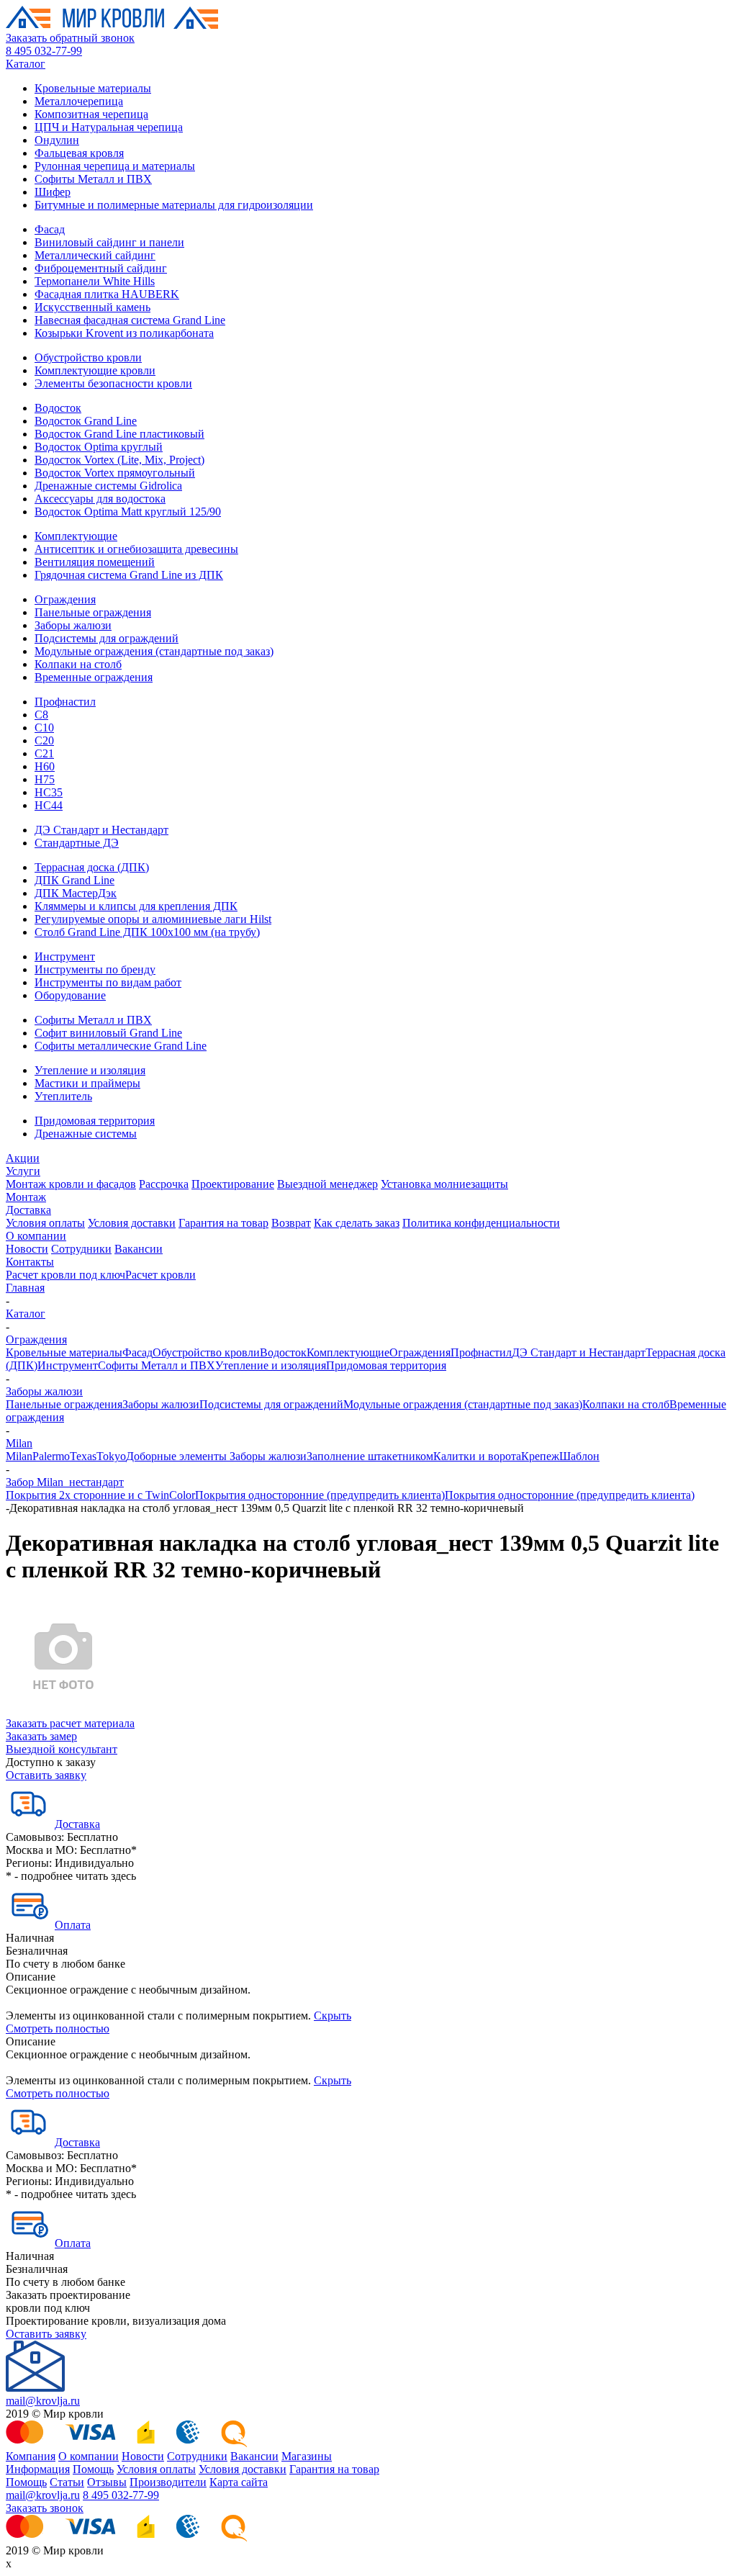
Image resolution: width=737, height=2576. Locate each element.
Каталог (26, 64)
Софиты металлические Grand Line (121, 1046)
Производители (168, 2482)
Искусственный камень (92, 307)
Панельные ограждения (93, 612)
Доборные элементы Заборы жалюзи (216, 1456)
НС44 (49, 805)
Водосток (58, 408)
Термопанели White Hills (95, 281)
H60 (45, 766)
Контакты (30, 1262)
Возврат (291, 1223)
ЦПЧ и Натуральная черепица (109, 127)
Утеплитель (63, 1096)
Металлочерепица (79, 101)
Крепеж (540, 1456)
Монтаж (26, 1197)
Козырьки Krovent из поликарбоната (124, 333)
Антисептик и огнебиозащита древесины (136, 549)
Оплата (73, 1925)
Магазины (307, 2456)
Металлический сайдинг (95, 255)
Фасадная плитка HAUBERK (107, 294)
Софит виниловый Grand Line (108, 1033)
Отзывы (107, 2482)
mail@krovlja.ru (43, 2401)
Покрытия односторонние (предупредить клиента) (320, 1495)
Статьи (67, 2482)
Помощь (93, 2469)
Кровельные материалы (93, 88)
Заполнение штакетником (370, 1456)
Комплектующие (76, 536)
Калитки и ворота (477, 1456)
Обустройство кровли (88, 357)
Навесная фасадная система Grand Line (130, 320)
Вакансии (139, 1249)
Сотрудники (81, 1249)
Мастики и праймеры (87, 1083)
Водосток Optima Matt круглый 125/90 (128, 512)
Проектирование (233, 1184)
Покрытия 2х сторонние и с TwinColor (100, 1495)
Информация (38, 2469)
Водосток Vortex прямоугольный (115, 473)
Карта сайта (239, 2482)
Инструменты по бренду (95, 969)
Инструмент (65, 956)
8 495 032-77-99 (44, 51)
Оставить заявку (46, 1775)
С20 (44, 740)
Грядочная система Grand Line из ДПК (129, 575)
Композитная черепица (91, 114)
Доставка (28, 1210)
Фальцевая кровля (79, 153)
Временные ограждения (94, 677)
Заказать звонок (45, 2508)
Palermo (51, 1456)
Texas (83, 1456)
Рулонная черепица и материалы (115, 166)
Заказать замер (41, 1736)
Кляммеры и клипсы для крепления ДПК (136, 906)
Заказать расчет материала (70, 1723)
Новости (27, 1249)
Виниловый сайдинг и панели (109, 242)
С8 (41, 715)
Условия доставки (132, 1223)
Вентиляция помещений (95, 562)
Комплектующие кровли (95, 370)
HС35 (49, 792)
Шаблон (579, 1456)
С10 (44, 728)
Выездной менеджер (327, 1184)
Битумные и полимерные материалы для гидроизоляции (174, 205)
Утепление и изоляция (90, 1070)
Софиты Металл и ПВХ (93, 179)
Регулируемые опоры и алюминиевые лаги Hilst (153, 919)
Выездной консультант (62, 1749)
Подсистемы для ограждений (107, 638)
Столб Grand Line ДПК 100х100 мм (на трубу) (147, 932)
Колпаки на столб (78, 664)
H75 (45, 779)
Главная (25, 1288)
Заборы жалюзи (73, 625)
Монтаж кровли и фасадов (71, 1184)
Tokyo (111, 1456)
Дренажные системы (86, 1134)
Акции (23, 1158)
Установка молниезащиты (444, 1184)
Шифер (53, 192)
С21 (44, 753)
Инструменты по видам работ (108, 982)
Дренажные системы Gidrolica (108, 486)
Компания (31, 2456)
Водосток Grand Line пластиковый (119, 434)
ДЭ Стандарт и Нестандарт (101, 830)
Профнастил (65, 702)
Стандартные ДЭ (77, 843)
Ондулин (57, 140)
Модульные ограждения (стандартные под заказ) (154, 651)
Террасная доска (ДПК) (92, 867)
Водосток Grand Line (86, 421)
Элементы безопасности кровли (113, 383)
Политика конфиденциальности (481, 1223)
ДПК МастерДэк (76, 893)
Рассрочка (164, 1184)
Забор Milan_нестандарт (65, 1482)
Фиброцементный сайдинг (101, 268)
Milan (19, 1443)
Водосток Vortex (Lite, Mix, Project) (119, 460)
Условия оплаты (45, 1223)
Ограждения (65, 599)
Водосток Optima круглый (99, 447)
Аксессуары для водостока (100, 499)
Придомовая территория (95, 1121)
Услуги (23, 1171)
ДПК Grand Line (74, 880)
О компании (36, 1236)
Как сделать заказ (357, 1223)
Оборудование (70, 995)
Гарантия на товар (223, 1223)
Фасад (50, 229)
